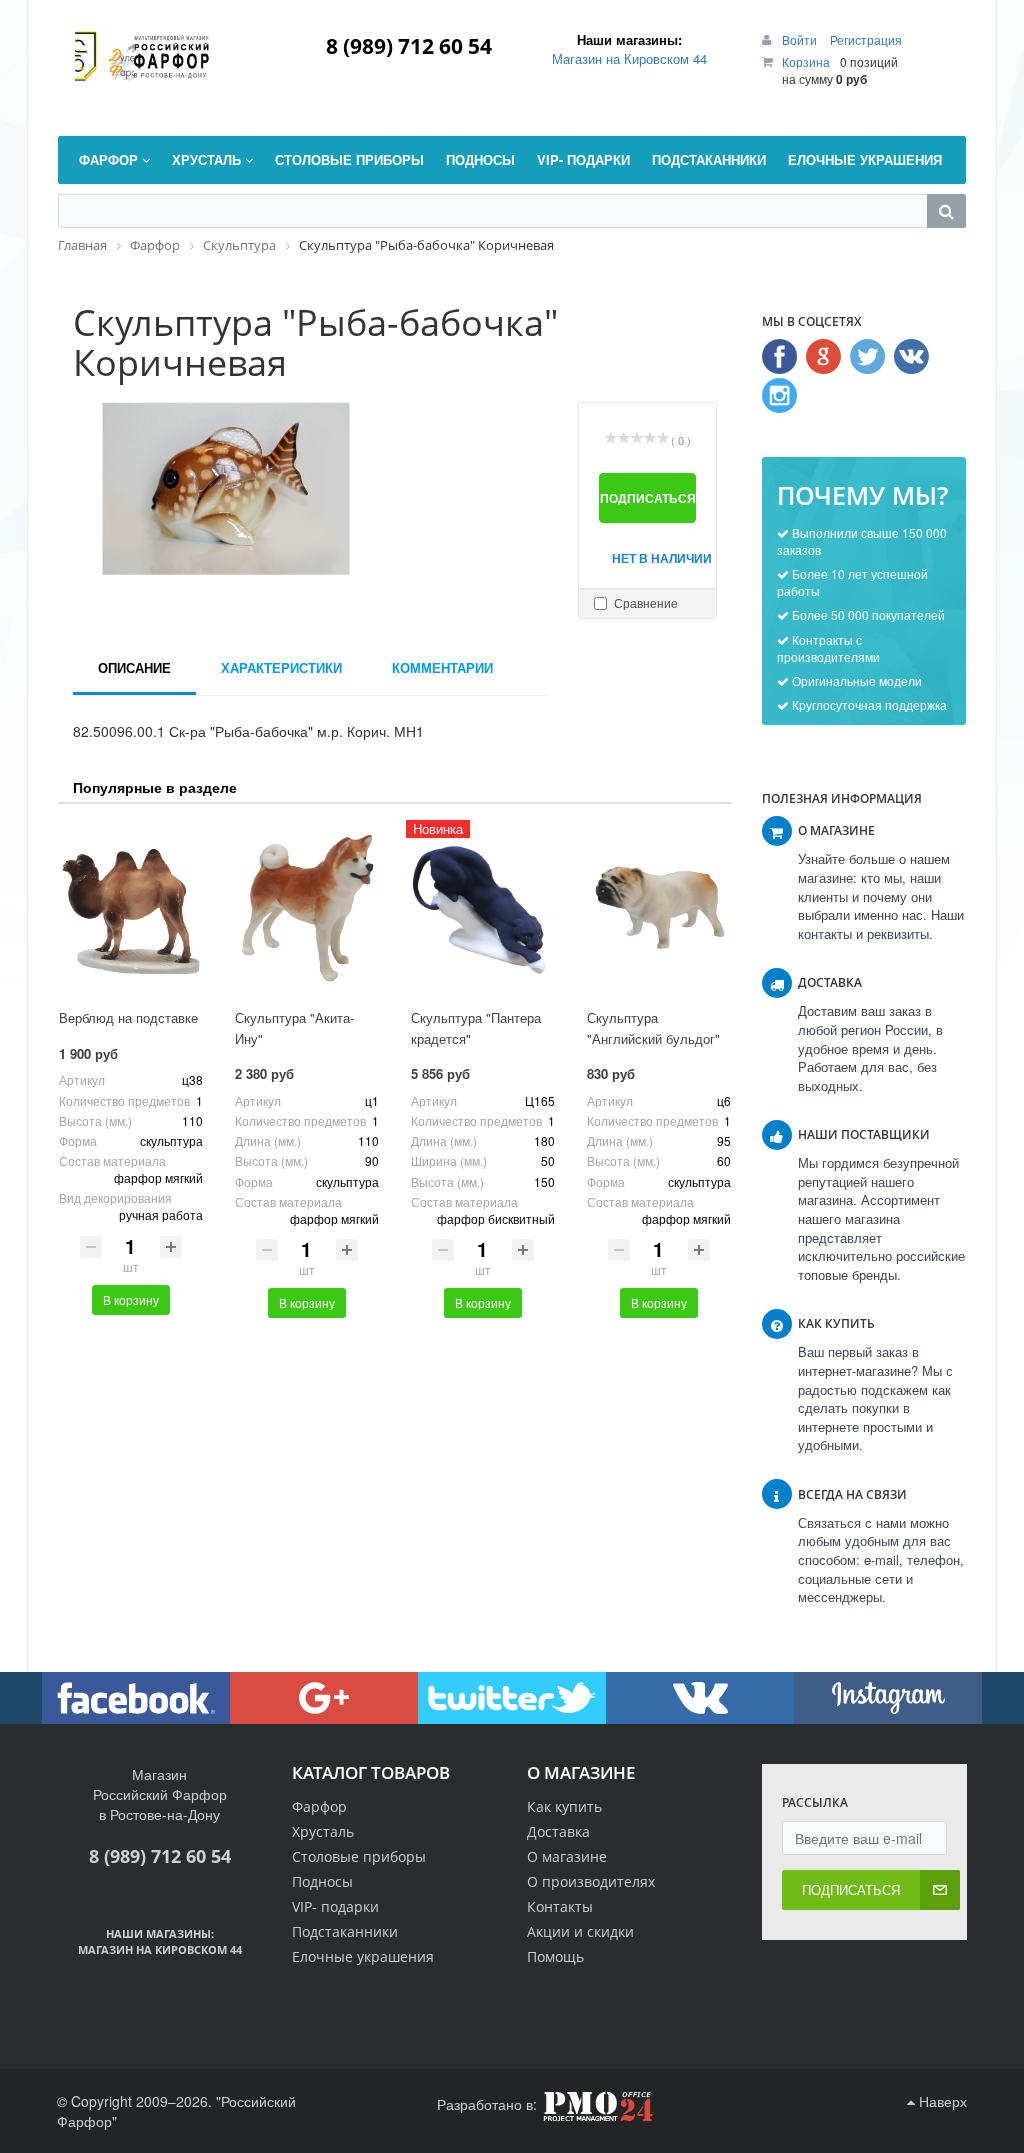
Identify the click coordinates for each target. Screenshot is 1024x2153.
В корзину (131, 1299)
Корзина (806, 61)
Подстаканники (345, 1931)
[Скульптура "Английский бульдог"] (659, 908)
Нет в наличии (653, 558)
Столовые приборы (359, 1856)
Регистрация (866, 39)
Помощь (555, 1956)
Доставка (558, 1831)
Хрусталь (323, 1831)
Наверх (941, 2101)
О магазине (567, 1856)
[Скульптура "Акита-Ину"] (307, 908)
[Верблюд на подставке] (131, 908)
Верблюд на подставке (128, 1017)
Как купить (564, 1806)
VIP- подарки (335, 1906)
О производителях (591, 1881)
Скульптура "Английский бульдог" (653, 1028)
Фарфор (319, 1806)
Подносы (322, 1881)
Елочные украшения (363, 1956)
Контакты (560, 1906)
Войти (801, 39)
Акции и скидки (580, 1931)
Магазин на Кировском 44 (629, 58)
